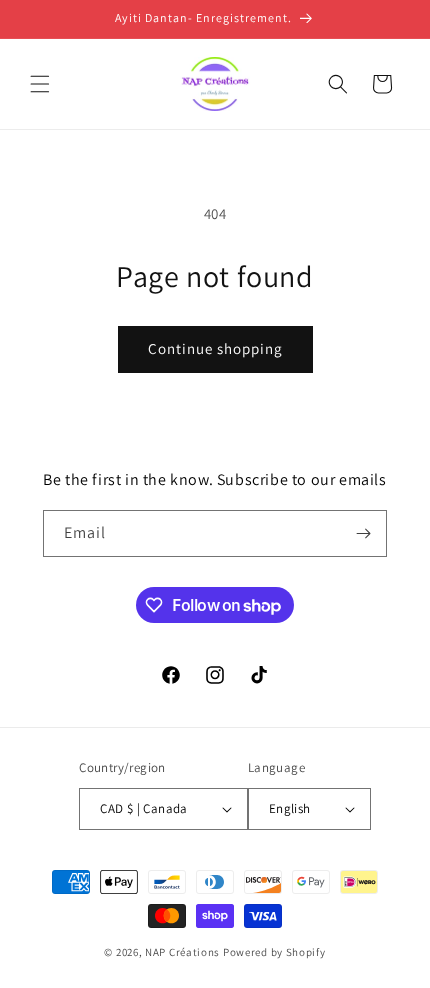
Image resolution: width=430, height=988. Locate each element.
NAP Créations (182, 952)
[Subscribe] (364, 533)
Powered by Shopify (274, 952)
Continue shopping (215, 348)
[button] (40, 84)
